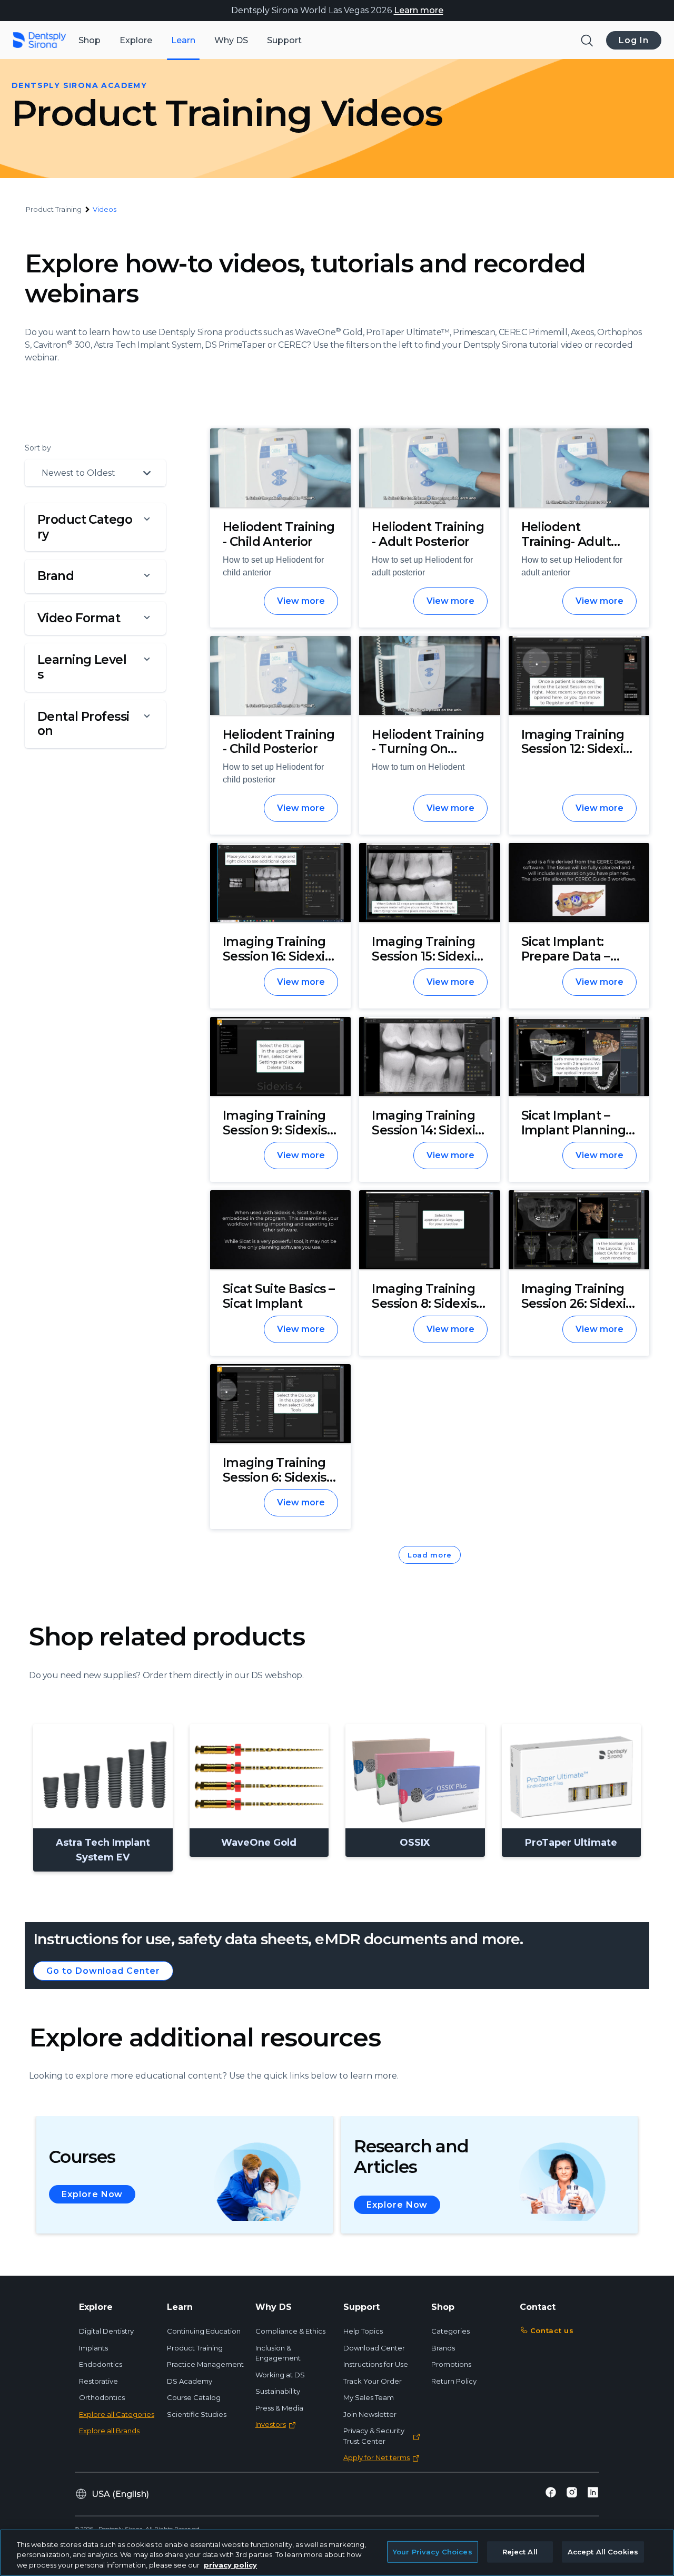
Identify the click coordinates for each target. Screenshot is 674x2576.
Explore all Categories (117, 2414)
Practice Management (205, 2364)
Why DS (231, 40)
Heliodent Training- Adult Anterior (566, 541)
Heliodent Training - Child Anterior (279, 534)
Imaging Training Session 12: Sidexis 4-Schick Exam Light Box (575, 756)
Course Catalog (194, 2397)
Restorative (98, 2381)
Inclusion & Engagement (278, 2353)
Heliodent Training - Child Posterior (279, 742)
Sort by (38, 448)
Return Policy (454, 2381)
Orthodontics (102, 2397)
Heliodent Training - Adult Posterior (428, 534)
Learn (183, 40)
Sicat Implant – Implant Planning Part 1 (574, 1130)
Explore (136, 40)
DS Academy (190, 2381)
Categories (450, 2331)
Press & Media (279, 2408)
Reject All (520, 2551)
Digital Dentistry (106, 2331)
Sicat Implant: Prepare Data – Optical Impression (578, 956)
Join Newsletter (370, 2414)
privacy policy (230, 2565)
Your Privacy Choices (433, 2551)
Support (284, 40)
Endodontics (101, 2364)
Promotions (451, 2364)
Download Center (374, 2348)
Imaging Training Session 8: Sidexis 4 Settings (429, 1303)
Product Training (195, 2348)
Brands (443, 2348)
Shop (90, 40)
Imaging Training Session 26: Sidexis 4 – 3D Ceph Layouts (577, 1311)
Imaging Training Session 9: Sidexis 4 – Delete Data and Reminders (280, 1137)
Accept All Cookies (603, 2551)
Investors (271, 2424)
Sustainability (278, 2391)
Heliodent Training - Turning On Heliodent (428, 749)
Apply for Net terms (376, 2457)
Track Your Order (373, 2381)
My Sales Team (369, 2397)
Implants (93, 2348)
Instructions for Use (376, 2364)
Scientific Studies (197, 2414)
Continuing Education (204, 2331)
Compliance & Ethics (290, 2331)
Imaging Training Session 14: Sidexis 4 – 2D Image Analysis (426, 1137)
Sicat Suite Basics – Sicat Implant (279, 1296)
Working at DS (280, 2375)
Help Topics (363, 2331)
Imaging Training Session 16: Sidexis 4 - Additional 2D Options (277, 963)
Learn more (419, 10)
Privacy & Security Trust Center (374, 2436)
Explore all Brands (109, 2431)
